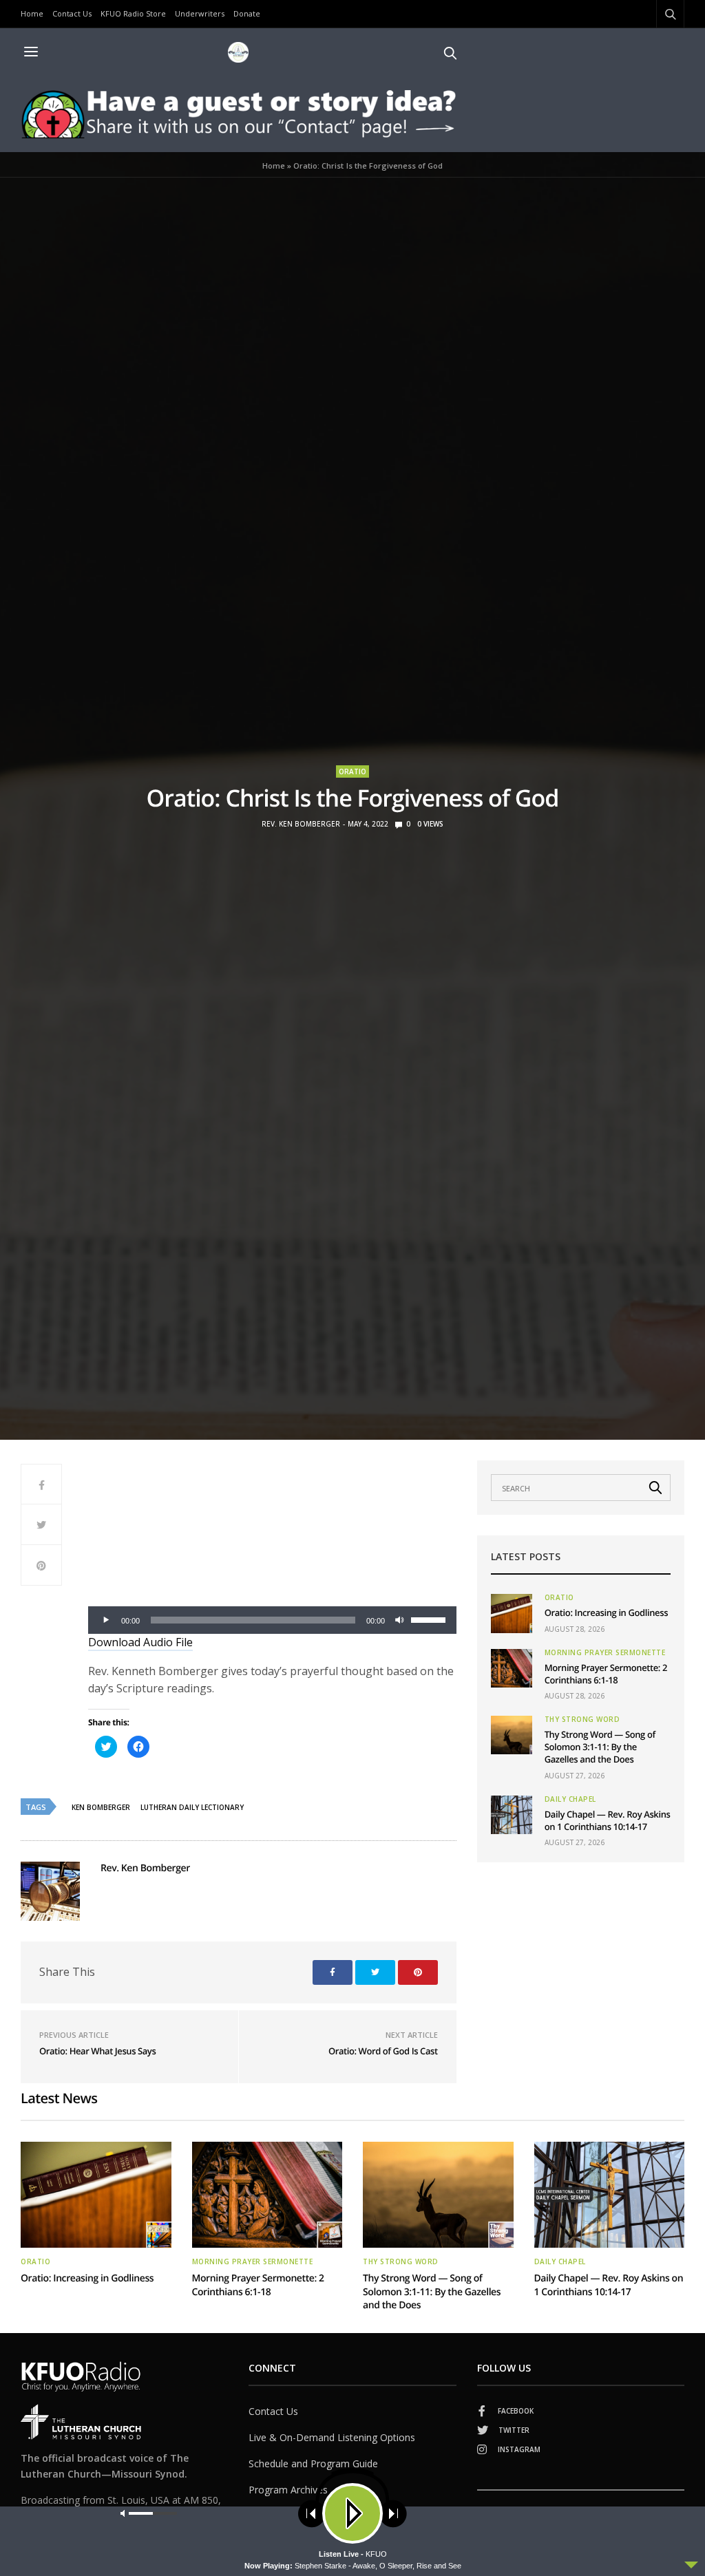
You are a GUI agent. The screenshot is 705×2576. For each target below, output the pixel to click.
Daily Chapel (570, 1799)
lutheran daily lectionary (192, 1807)
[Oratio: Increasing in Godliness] (512, 1613)
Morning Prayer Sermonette (605, 1652)
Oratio (352, 771)
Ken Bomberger (101, 1807)
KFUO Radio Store (133, 13)
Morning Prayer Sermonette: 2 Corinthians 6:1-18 (606, 1674)
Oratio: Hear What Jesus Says (97, 2051)
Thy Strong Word (582, 1719)
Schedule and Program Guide (313, 2463)
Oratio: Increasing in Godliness (606, 1612)
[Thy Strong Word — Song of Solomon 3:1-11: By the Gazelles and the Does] (512, 1735)
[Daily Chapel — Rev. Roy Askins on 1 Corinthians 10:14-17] (512, 1815)
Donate (247, 13)
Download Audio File (140, 1642)
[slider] (430, 1619)
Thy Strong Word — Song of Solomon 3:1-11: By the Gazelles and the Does (600, 1747)
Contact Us (72, 13)
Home (32, 13)
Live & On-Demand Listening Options (332, 2437)
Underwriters (200, 13)
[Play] (106, 1620)
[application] (272, 1620)
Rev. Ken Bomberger (301, 824)
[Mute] (400, 1620)
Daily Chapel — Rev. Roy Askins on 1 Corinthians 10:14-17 (608, 1820)
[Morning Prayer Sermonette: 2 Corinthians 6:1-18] (512, 1668)
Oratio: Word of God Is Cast (383, 2051)
